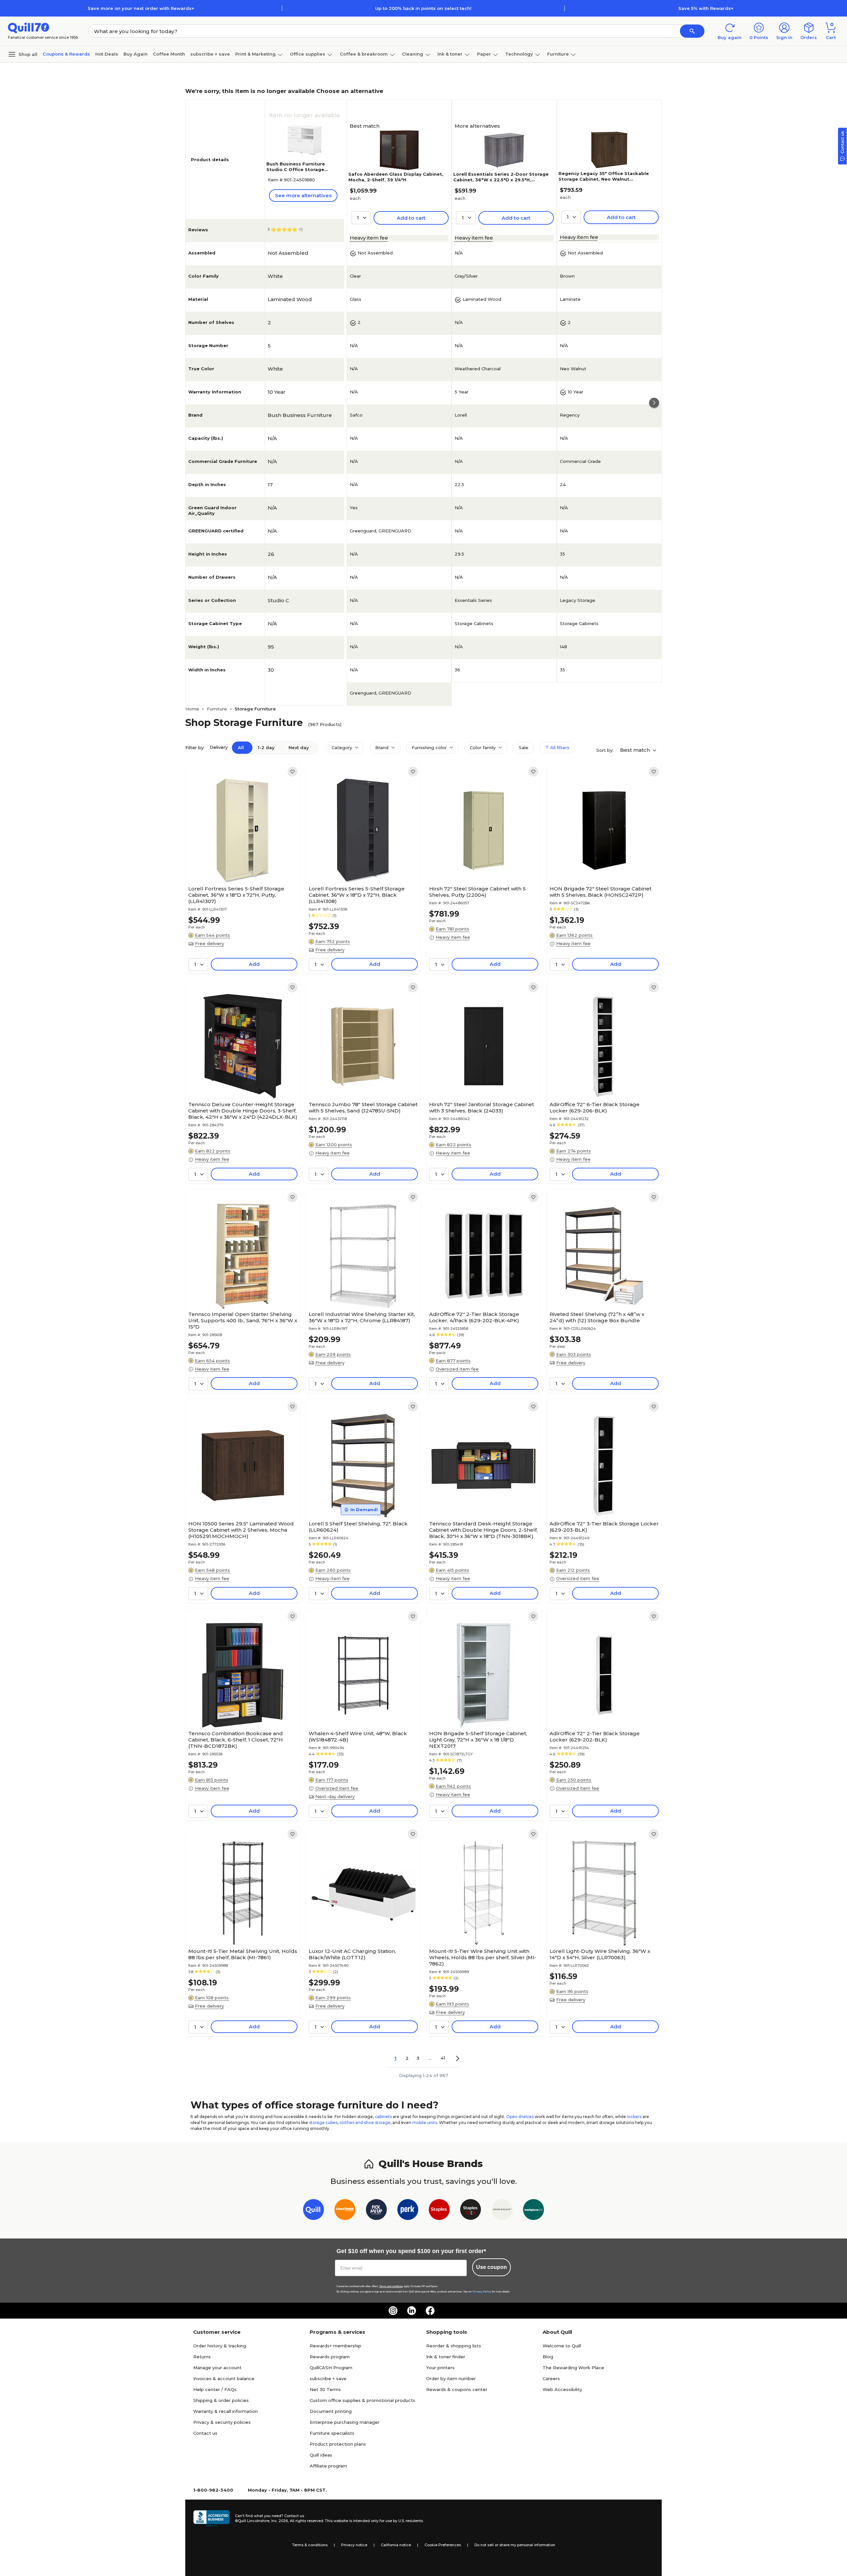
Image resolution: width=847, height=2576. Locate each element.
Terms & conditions (310, 2545)
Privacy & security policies (222, 2422)
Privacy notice (354, 2545)
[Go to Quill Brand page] (313, 2211)
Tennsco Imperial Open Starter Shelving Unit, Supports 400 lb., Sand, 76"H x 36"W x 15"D (243, 1320)
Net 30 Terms (325, 2389)
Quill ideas (321, 2455)
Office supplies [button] (308, 54)
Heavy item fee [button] (369, 238)
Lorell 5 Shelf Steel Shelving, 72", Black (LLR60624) (358, 1527)
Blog (548, 2357)
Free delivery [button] (209, 943)
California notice (396, 2545)
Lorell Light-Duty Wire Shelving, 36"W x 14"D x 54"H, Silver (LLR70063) (600, 1954)
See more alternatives (303, 195)
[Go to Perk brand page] (408, 2211)
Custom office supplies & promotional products (362, 2400)
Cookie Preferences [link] (443, 2545)
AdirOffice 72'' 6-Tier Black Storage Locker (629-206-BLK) (595, 1107)
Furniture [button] (558, 54)
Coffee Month (169, 54)
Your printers (440, 2368)
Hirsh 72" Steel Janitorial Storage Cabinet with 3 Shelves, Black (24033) (482, 1107)
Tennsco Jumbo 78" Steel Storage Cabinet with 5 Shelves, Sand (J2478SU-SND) (363, 1107)
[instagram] (393, 2311)
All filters (559, 747)
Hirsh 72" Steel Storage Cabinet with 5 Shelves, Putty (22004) (477, 892)
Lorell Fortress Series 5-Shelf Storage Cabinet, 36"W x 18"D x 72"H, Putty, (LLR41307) (236, 895)
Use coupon (491, 2267)
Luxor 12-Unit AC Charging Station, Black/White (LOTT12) (352, 1954)
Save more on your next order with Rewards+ (141, 8)
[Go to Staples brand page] (439, 2211)
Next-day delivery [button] (335, 1796)
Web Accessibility (562, 2389)
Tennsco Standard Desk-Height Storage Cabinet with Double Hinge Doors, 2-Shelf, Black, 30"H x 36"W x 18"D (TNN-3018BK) (483, 1530)
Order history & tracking (220, 2346)
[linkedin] (412, 2311)
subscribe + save (210, 54)
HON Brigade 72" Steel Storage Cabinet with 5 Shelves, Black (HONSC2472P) (601, 892)
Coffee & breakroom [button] (364, 54)
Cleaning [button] (413, 54)
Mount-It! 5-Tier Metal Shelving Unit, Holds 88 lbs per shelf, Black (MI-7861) (243, 1954)
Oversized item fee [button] (457, 1369)
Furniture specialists (332, 2433)
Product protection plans (338, 2444)
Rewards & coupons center (457, 2389)
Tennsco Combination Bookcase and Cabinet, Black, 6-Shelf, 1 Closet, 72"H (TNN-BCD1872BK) (236, 1740)
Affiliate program (328, 2466)
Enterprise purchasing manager (345, 2422)
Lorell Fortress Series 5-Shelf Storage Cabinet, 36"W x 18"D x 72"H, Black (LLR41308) (357, 895)
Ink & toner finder (446, 2357)
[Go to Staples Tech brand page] (471, 2211)
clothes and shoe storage (365, 2123)
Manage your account (217, 2368)
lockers (634, 2117)
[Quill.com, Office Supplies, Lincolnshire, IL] (211, 2518)
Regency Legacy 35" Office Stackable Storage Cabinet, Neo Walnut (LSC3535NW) (604, 179)
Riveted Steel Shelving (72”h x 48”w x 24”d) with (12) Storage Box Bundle (597, 1317)
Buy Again (135, 54)
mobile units (425, 2123)
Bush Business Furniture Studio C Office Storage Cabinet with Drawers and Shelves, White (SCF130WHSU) (303, 172)
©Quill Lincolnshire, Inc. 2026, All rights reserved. (279, 2521)
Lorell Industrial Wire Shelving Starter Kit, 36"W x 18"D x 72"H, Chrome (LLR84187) (362, 1317)
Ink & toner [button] (450, 54)
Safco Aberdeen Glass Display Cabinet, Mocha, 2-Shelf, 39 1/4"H (396, 177)
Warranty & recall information (225, 2411)
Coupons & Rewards (66, 54)
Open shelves (520, 2117)
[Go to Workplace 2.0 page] (534, 2211)
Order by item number (451, 2378)
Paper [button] (484, 54)
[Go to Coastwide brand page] (345, 2211)
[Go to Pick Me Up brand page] (376, 2211)
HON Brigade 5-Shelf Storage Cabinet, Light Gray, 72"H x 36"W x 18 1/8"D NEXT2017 (478, 1740)
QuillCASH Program (331, 2368)
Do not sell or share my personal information (515, 2545)
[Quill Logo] (29, 27)
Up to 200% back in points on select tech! (423, 8)
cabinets (383, 2117)
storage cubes (323, 2123)
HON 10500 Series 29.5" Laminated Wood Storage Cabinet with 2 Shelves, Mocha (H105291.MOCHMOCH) (241, 1530)
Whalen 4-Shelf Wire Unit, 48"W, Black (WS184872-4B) (358, 1737)
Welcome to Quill (562, 2346)
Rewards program (330, 2357)
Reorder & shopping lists (454, 2346)
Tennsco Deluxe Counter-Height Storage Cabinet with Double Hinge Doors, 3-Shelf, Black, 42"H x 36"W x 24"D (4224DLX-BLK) (243, 1111)
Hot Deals (107, 54)
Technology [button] (519, 54)
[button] (692, 31)
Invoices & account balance (224, 2378)
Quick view (240, 863)
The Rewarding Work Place (573, 2368)
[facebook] (430, 2311)
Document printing (331, 2411)
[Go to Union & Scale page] (502, 2211)
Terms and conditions (391, 2286)
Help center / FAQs (215, 2389)
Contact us (205, 2433)
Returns (202, 2357)
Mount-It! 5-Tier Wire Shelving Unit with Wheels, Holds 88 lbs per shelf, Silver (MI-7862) (483, 1957)
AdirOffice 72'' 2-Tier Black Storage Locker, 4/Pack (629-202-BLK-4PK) (474, 1317)
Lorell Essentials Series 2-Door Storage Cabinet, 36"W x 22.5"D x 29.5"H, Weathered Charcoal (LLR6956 (501, 180)
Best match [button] (636, 750)
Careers (551, 2378)
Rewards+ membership (335, 2346)
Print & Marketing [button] (255, 54)
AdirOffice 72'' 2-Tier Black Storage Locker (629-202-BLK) (595, 1737)
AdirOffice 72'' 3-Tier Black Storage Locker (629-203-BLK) (604, 1527)
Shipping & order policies (221, 2400)
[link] (292, 772)
